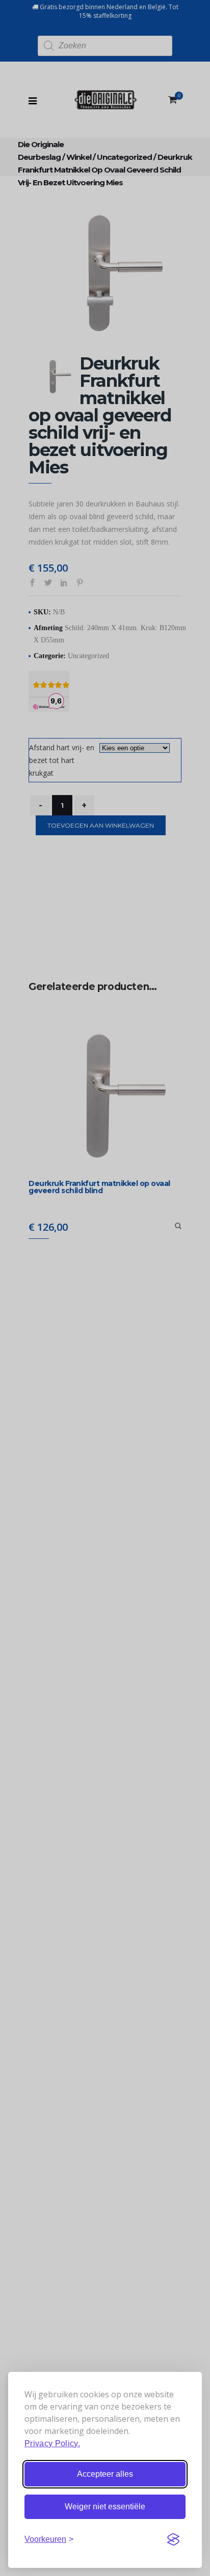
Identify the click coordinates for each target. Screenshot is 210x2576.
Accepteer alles (105, 2474)
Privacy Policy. (52, 2443)
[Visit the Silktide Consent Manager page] (173, 2539)
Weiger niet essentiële (105, 2507)
